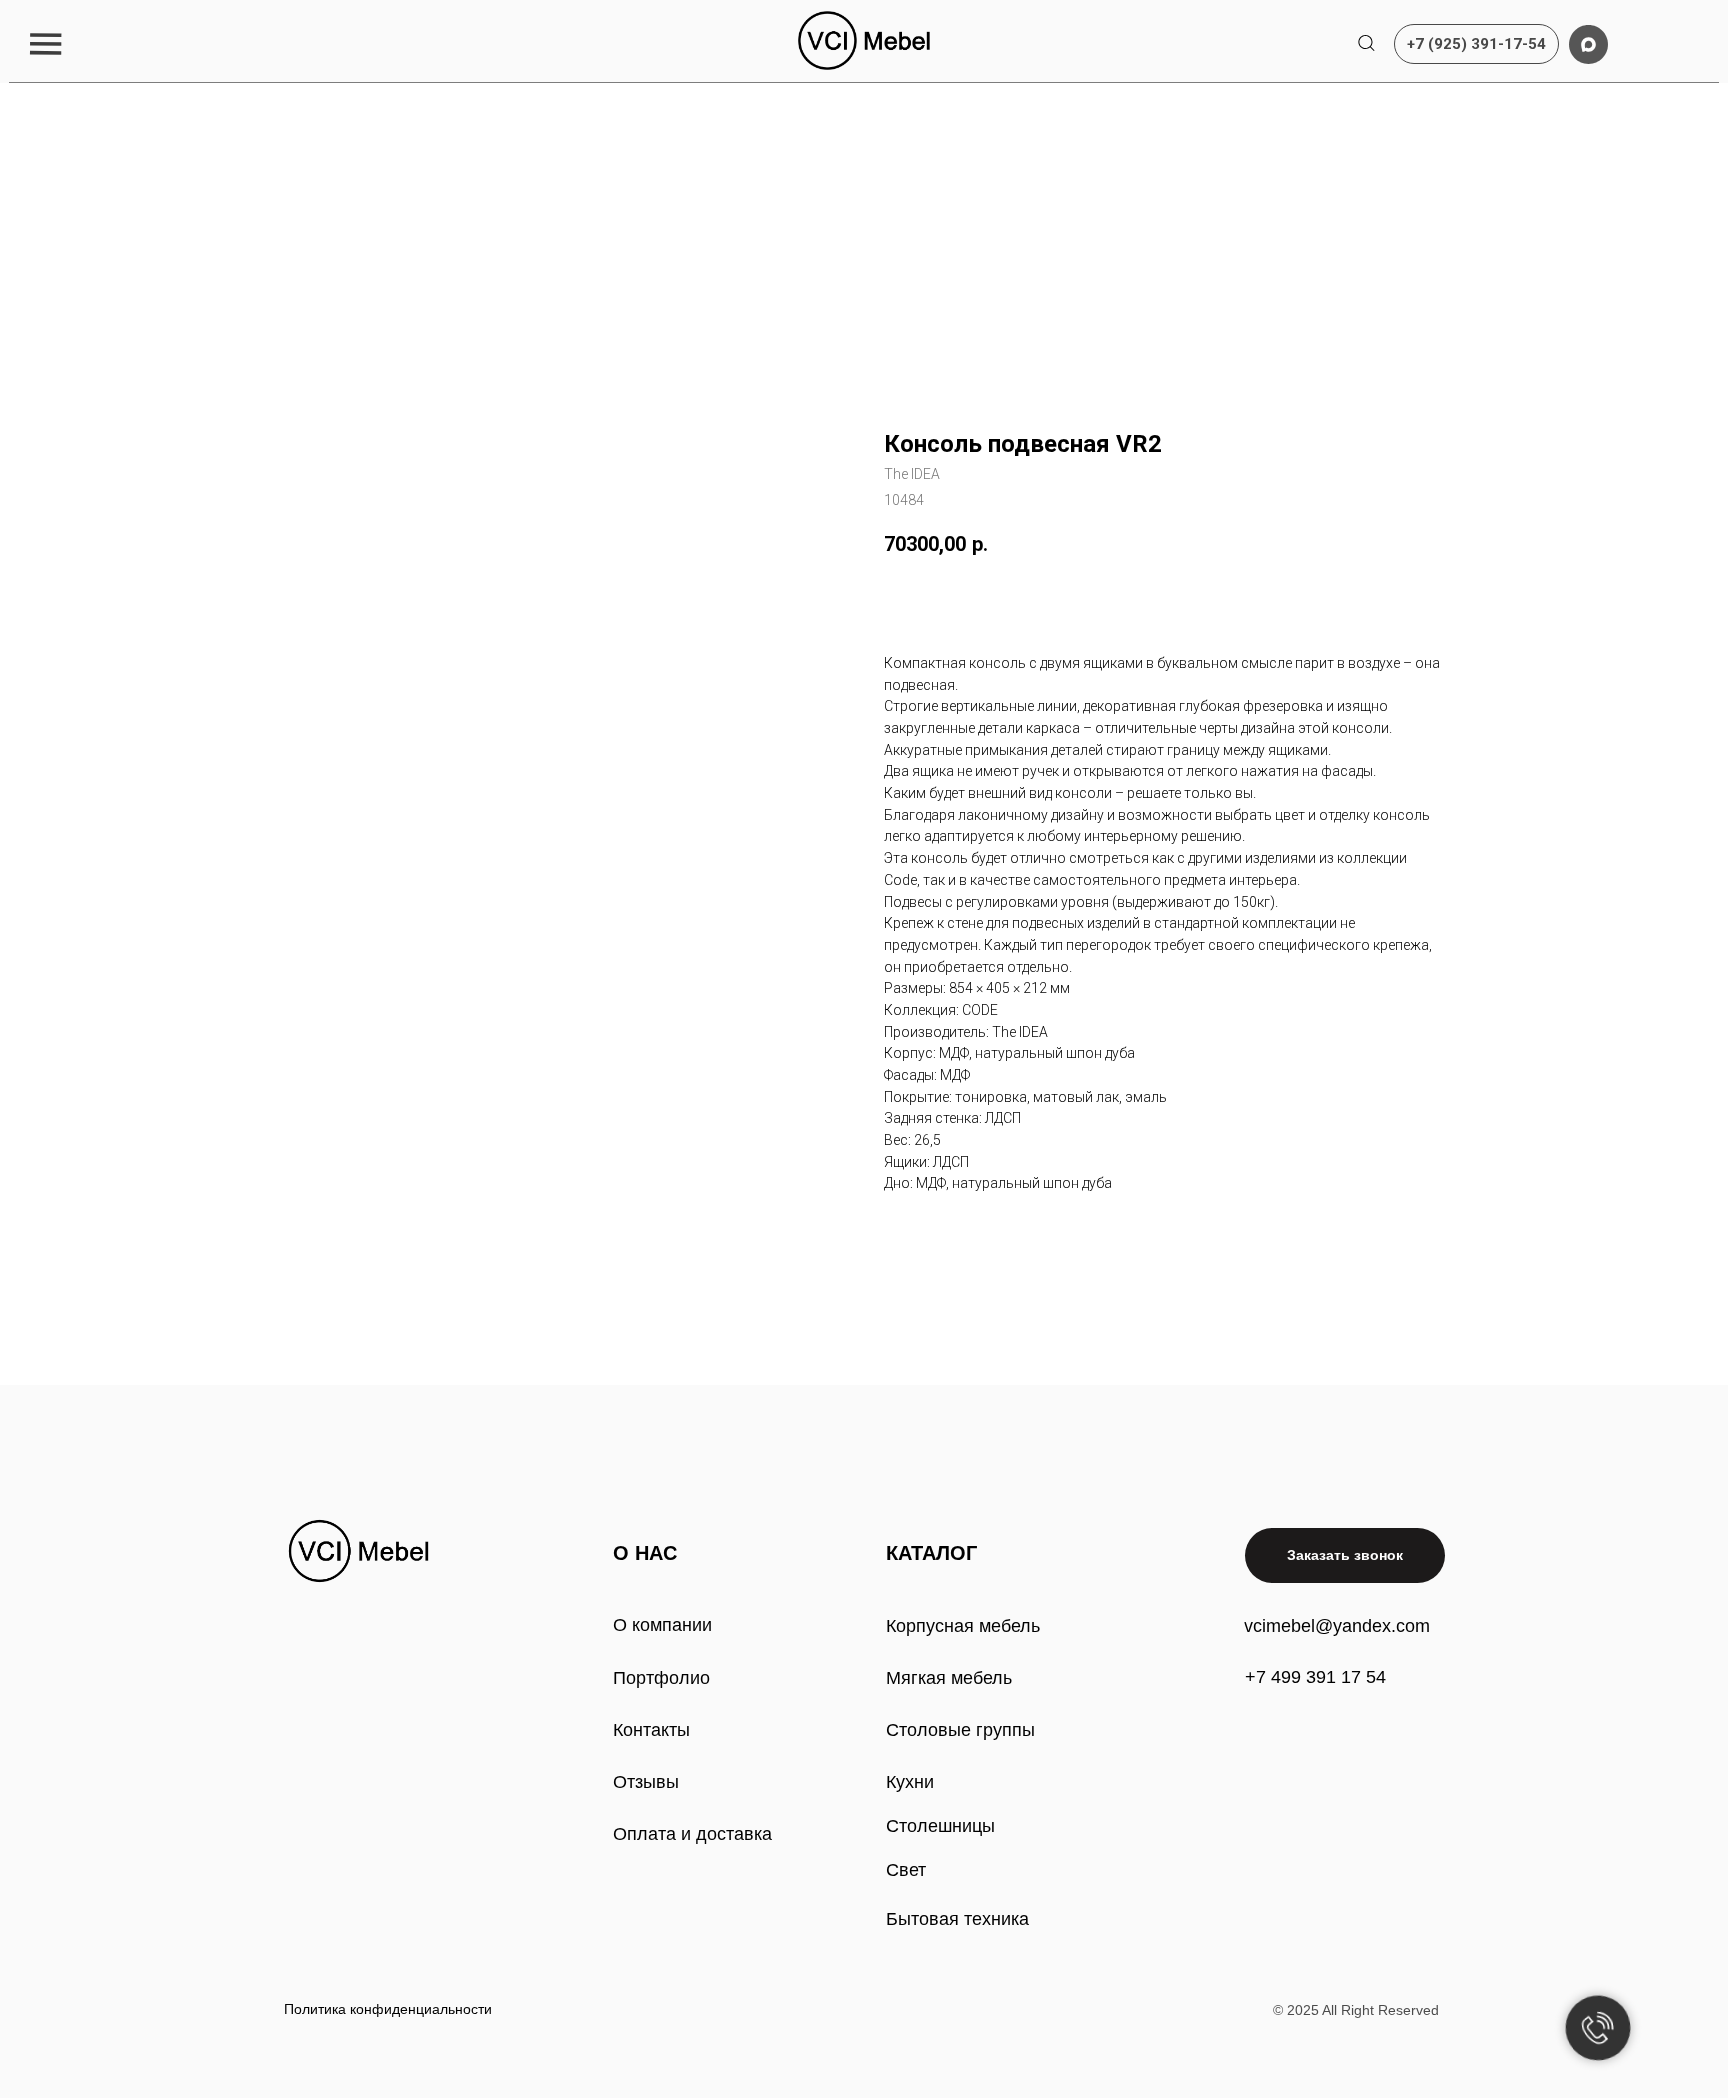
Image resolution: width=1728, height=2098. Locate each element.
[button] (45, 43)
